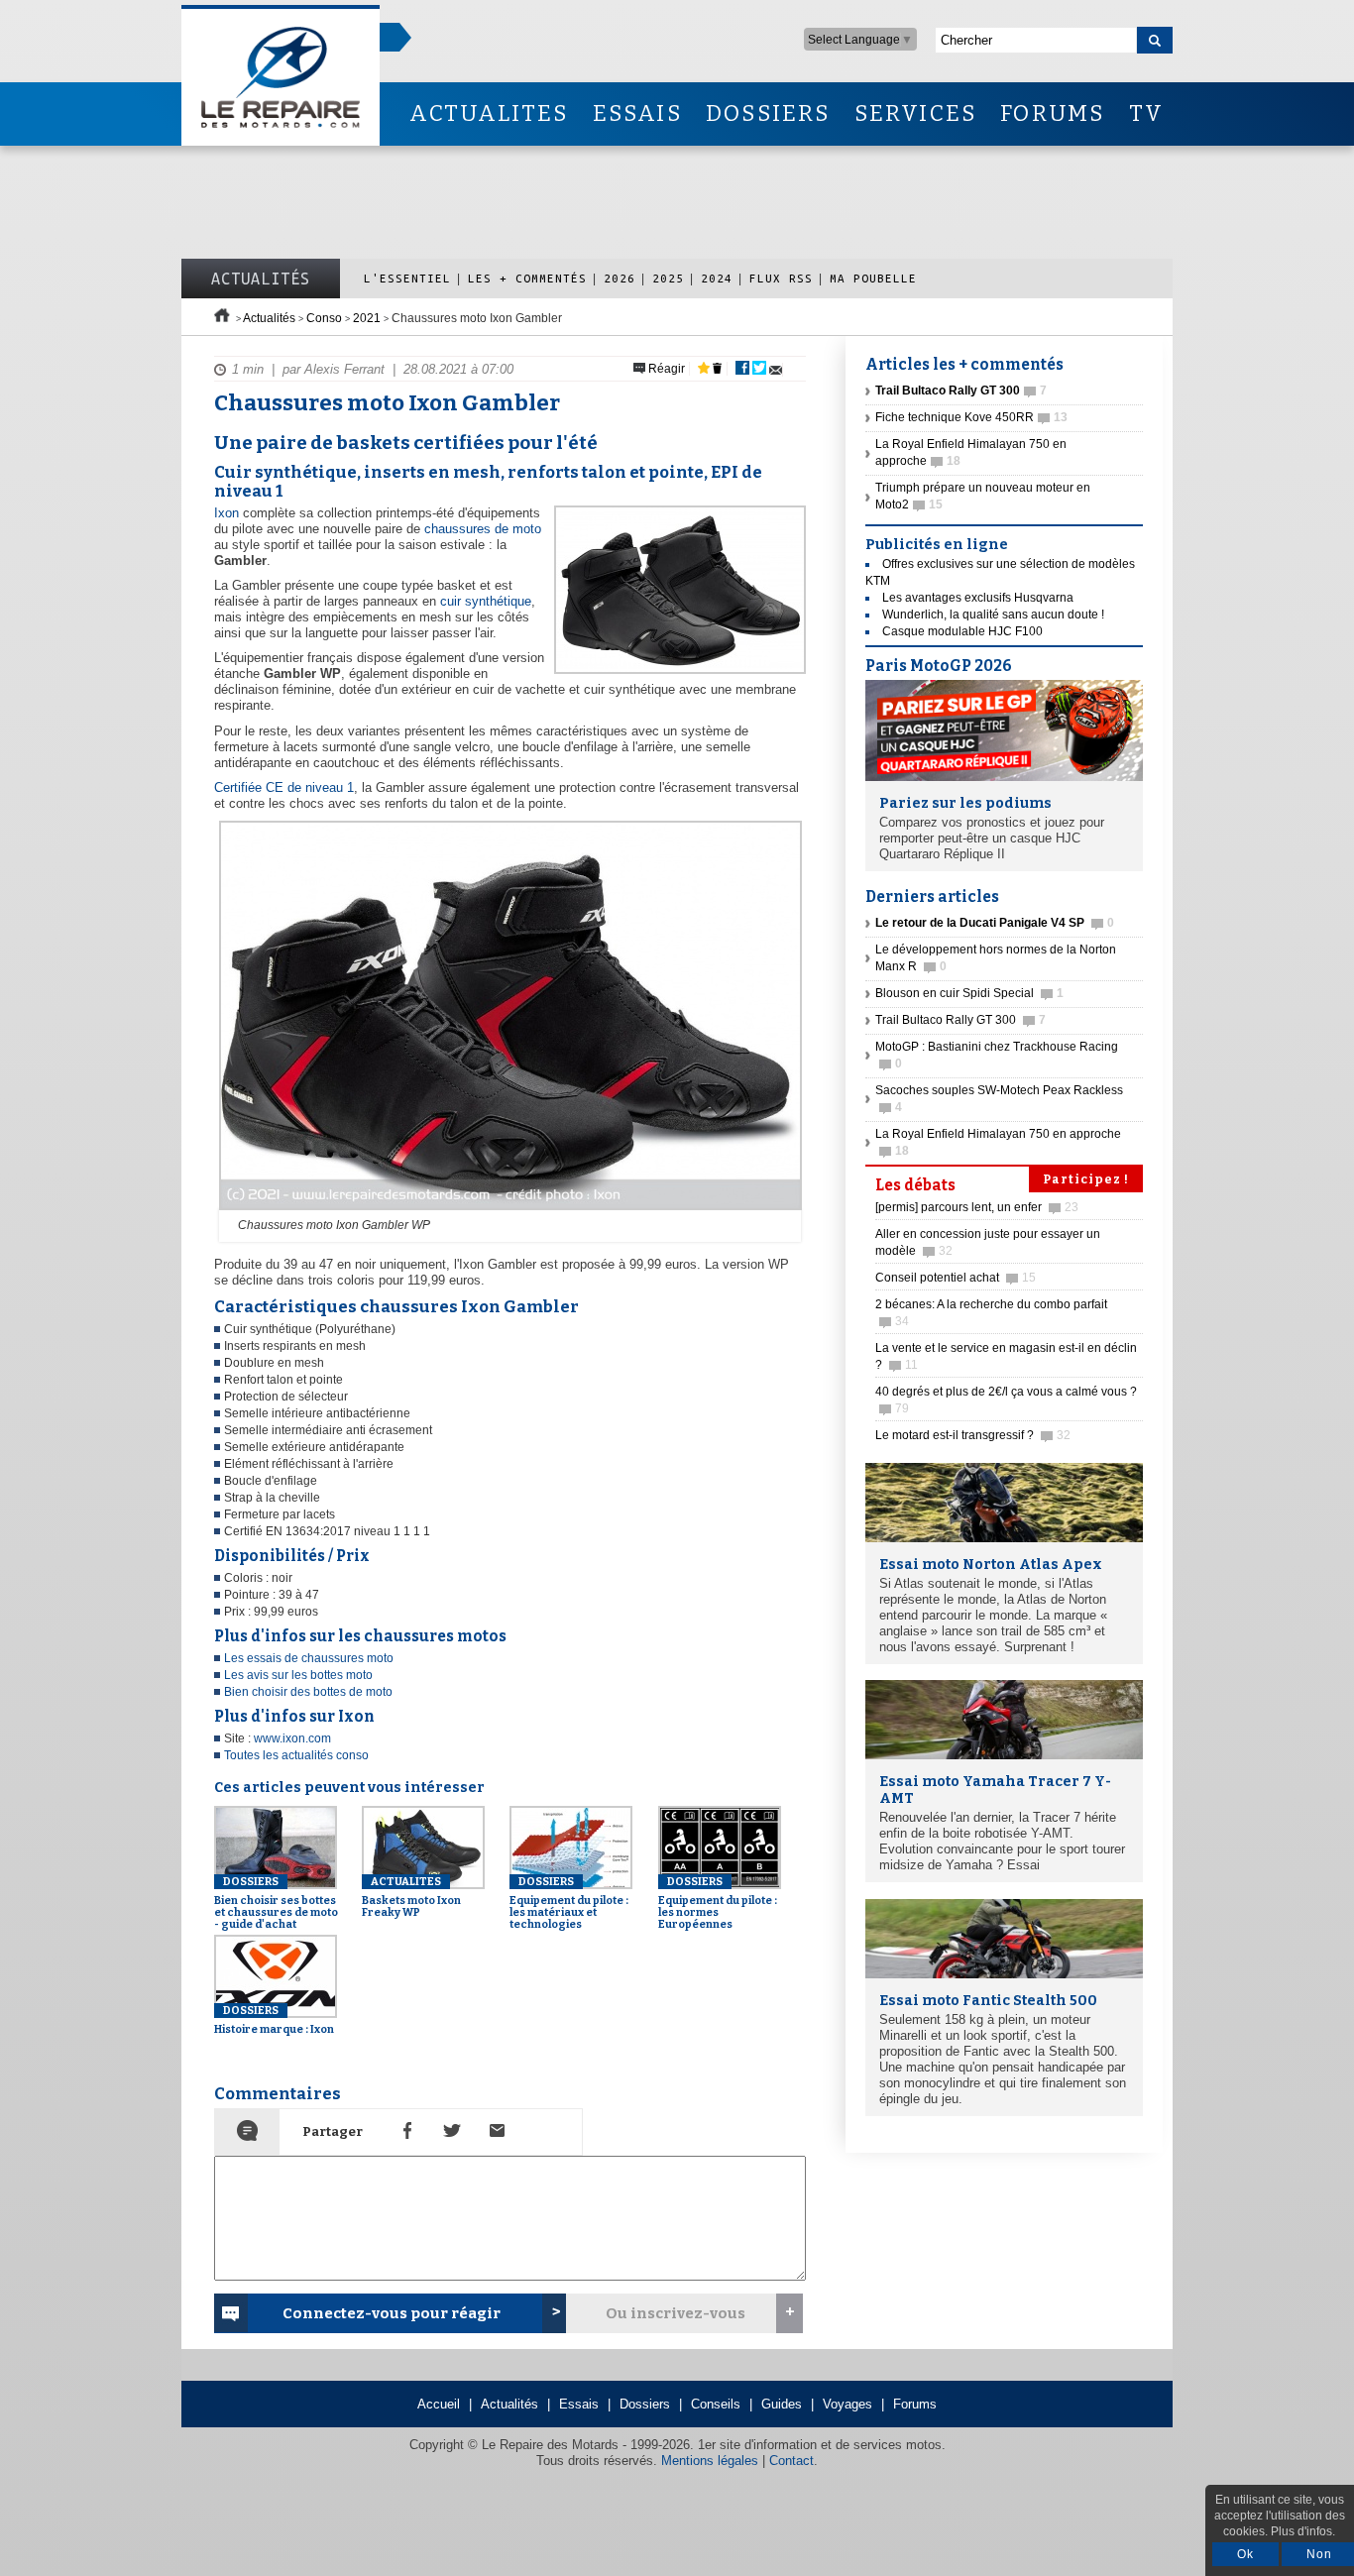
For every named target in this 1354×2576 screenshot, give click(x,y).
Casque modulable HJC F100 (962, 631)
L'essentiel (407, 278)
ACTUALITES (489, 113)
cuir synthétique (486, 601)
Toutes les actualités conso (296, 1755)
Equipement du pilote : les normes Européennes (718, 1903)
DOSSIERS (768, 113)
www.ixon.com (292, 1738)
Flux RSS (781, 278)
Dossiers (645, 2404)
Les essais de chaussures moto (309, 1658)
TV (1146, 113)
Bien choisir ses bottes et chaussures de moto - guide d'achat (276, 1903)
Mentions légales (710, 2461)
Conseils (716, 2404)
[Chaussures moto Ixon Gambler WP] (508, 1211)
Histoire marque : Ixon (274, 2020)
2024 (717, 278)
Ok (1245, 2554)
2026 (620, 278)
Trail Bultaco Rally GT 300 (960, 1020)
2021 (367, 318)
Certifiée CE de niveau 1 (284, 787)
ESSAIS (637, 113)
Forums (915, 2404)
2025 (668, 278)
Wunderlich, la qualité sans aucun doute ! (993, 615)
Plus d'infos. (1303, 2531)
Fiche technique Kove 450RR (971, 417)
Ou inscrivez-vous (676, 2313)
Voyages (847, 2404)
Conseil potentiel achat (956, 1278)
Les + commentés (527, 278)
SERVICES (916, 113)
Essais (579, 2404)
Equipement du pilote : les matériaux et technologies (569, 1903)
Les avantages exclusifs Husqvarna (978, 598)
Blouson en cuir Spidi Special (969, 993)
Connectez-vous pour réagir (392, 2313)
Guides (782, 2404)
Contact (791, 2461)
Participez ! (1086, 1179)
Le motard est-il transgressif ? (973, 1435)
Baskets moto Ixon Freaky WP (411, 1897)
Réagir (665, 369)
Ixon (226, 513)
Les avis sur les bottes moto (298, 1675)
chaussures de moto (483, 529)
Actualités (261, 279)
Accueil (439, 2404)
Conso (324, 318)
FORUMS (1052, 113)
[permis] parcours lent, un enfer (977, 1207)
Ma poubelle (873, 278)
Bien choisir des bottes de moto (308, 1692)
